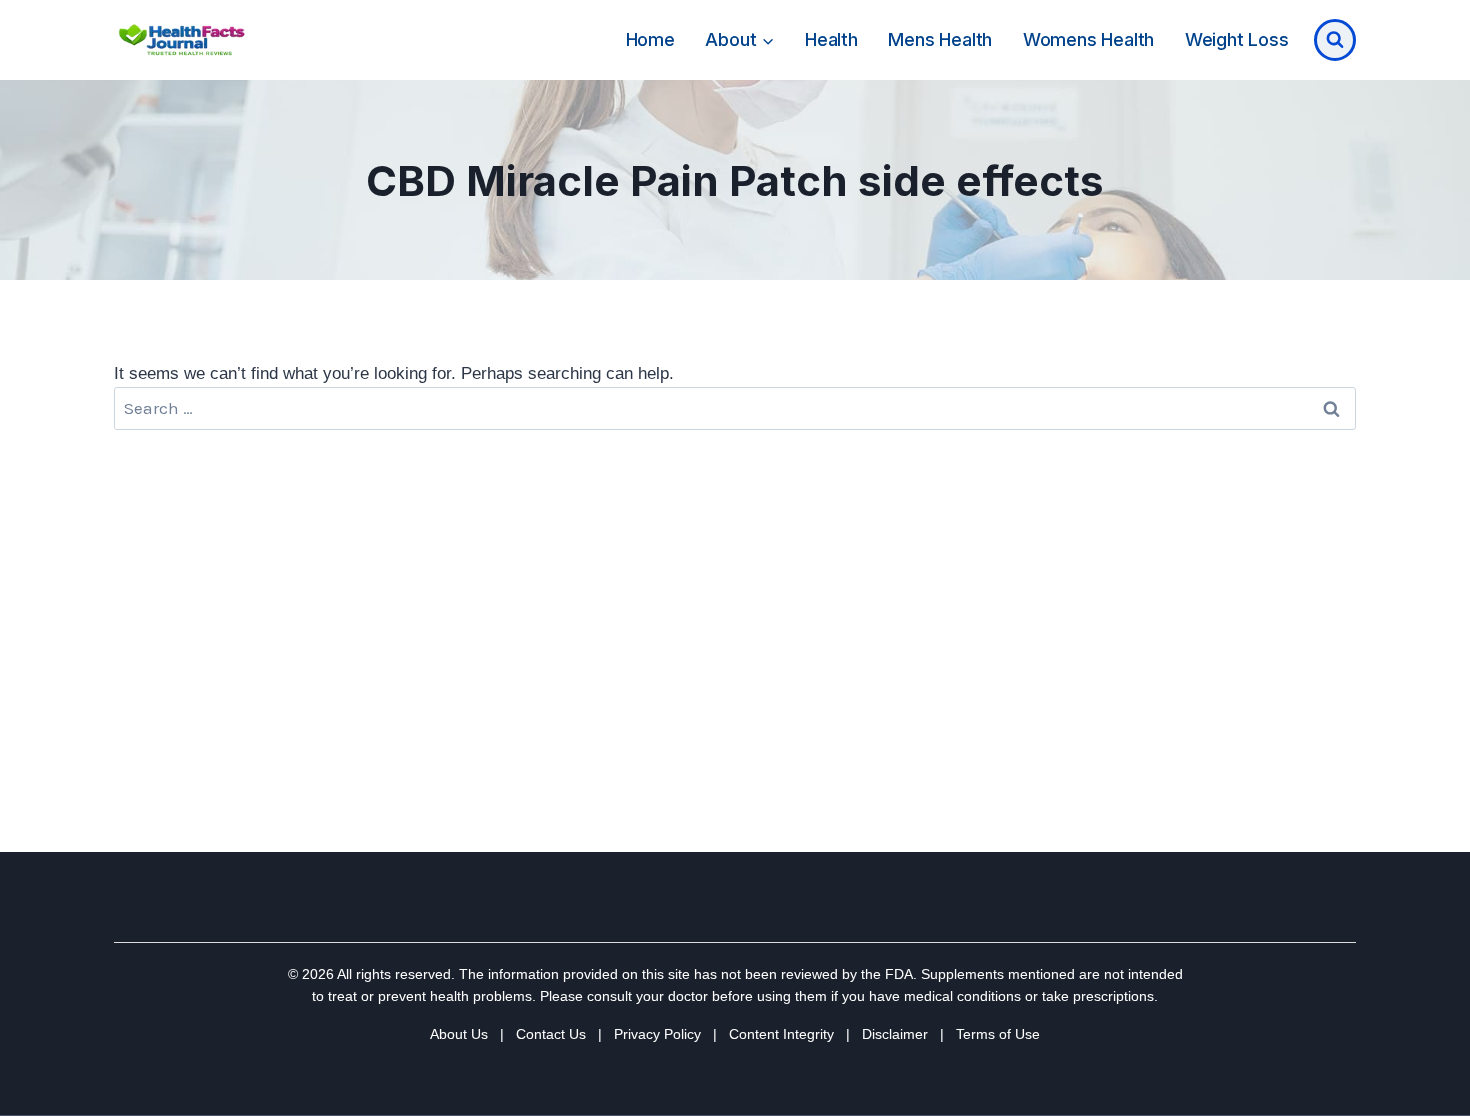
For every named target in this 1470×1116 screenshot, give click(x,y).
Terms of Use (998, 1034)
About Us (459, 1034)
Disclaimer (895, 1034)
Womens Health (1088, 39)
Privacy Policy (657, 1034)
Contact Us (551, 1034)
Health (831, 39)
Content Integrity (781, 1034)
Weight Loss (1237, 39)
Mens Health (940, 39)
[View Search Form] (1335, 40)
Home (650, 39)
